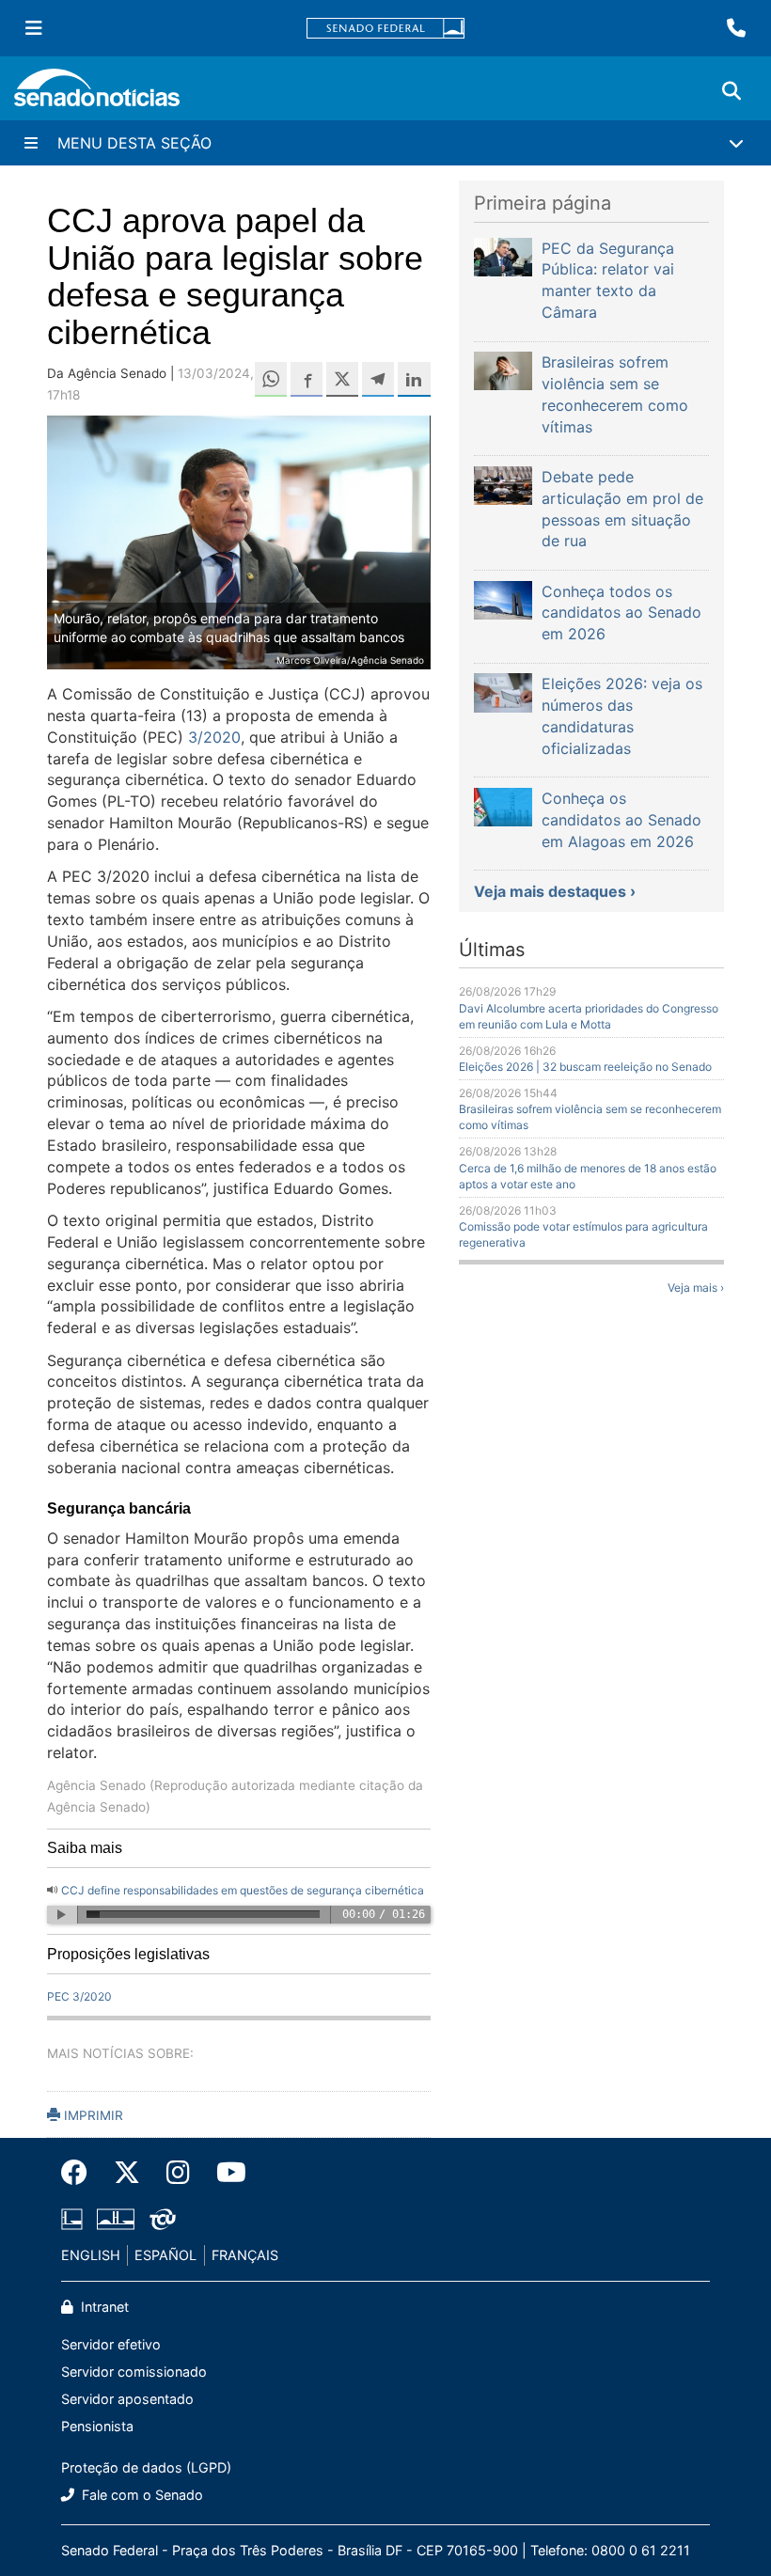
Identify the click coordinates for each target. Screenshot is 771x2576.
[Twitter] (127, 2173)
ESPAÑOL (165, 2255)
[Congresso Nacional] (116, 2217)
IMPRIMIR (92, 2115)
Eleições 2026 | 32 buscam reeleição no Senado (585, 1067)
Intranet (103, 2307)
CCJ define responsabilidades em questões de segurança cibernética (243, 1890)
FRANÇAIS (245, 2255)
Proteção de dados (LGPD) (146, 2467)
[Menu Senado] (34, 28)
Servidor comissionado (134, 2372)
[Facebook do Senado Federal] (81, 2173)
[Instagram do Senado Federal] (178, 2173)
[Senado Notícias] (97, 94)
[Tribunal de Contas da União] (163, 2217)
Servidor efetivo (111, 2344)
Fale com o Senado (141, 2495)
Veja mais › (696, 1288)
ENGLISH (91, 2255)
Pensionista (97, 2426)
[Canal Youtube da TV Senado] (225, 2173)
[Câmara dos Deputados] (72, 2217)
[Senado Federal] (385, 29)
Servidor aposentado (127, 2399)
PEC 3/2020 (79, 1996)
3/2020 (214, 737)
